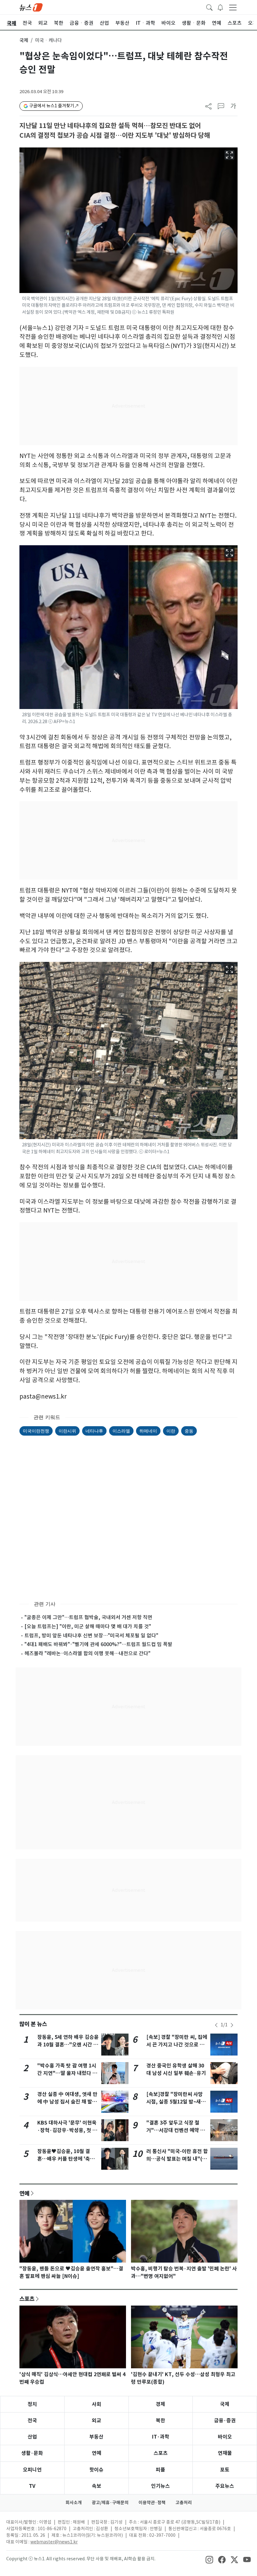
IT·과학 (161, 2437)
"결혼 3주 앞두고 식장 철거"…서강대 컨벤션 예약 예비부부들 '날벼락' (176, 2130)
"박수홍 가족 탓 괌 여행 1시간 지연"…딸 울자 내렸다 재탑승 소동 (67, 2073)
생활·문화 (32, 2453)
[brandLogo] (31, 7)
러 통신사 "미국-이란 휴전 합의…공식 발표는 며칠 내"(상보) (177, 2159)
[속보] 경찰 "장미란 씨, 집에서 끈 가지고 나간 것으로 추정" (177, 2045)
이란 (171, 1431)
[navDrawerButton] (233, 7)
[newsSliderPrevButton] (216, 2025)
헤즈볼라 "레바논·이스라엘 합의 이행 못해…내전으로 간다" (87, 1653)
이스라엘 (121, 1431)
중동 (189, 1431)
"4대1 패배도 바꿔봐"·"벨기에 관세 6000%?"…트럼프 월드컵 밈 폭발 (98, 1644)
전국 (32, 2421)
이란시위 (67, 1431)
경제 (160, 2404)
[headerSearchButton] (209, 7)
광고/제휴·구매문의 (110, 2503)
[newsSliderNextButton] (232, 2025)
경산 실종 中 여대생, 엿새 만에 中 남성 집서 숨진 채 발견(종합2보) (67, 2102)
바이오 (225, 2437)
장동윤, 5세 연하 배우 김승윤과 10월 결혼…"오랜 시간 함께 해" (68, 2045)
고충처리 (184, 2503)
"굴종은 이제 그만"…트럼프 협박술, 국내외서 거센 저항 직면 (88, 1617)
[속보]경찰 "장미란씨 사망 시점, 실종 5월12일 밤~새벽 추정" (176, 2102)
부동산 (96, 2437)
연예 (24, 2193)
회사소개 (74, 2503)
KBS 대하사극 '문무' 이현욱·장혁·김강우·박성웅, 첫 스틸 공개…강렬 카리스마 (67, 2130)
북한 (160, 2421)
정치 (32, 2404)
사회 (97, 2404)
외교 (97, 2421)
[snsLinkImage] (209, 2559)
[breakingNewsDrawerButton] (220, 7)
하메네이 (148, 1431)
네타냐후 (94, 1431)
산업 (32, 2437)
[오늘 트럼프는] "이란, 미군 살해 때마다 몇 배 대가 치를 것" (88, 1626)
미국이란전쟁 (36, 1431)
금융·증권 (225, 2421)
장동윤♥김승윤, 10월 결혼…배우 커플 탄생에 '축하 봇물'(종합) (66, 2159)
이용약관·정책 (152, 2503)
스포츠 (27, 2299)
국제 (24, 40)
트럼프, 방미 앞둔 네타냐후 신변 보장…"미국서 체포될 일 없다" (91, 1635)
